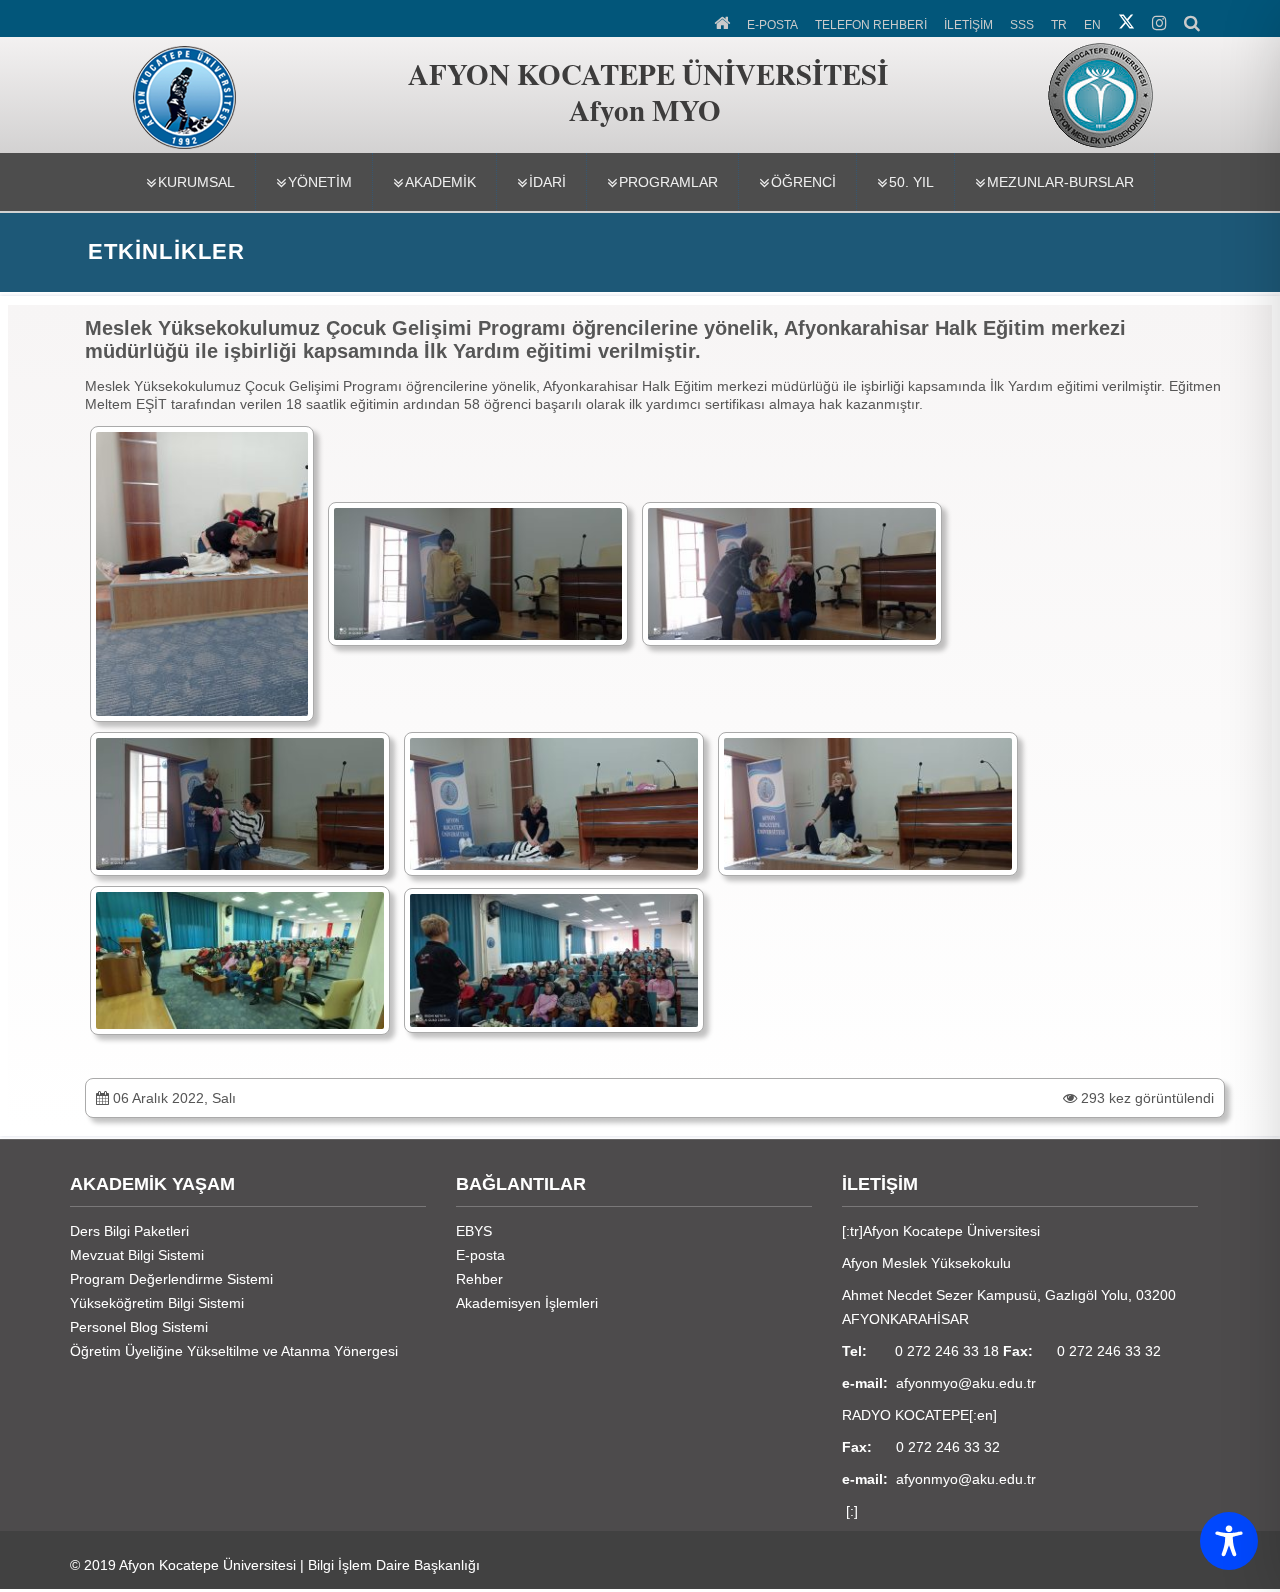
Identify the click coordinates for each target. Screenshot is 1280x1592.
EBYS (474, 1231)
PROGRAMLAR (668, 182)
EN (1092, 25)
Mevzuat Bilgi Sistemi (137, 1255)
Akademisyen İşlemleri (527, 1303)
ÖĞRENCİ (803, 182)
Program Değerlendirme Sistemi (171, 1279)
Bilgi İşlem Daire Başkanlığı (394, 1565)
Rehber (479, 1279)
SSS (1022, 25)
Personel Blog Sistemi (139, 1327)
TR (1059, 25)
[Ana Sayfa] (723, 21)
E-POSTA (772, 25)
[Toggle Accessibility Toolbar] (1229, 1541)
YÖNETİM (320, 182)
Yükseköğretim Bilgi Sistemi (157, 1303)
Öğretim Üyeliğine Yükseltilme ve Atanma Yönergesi (234, 1351)
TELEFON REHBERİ (871, 25)
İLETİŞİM (968, 25)
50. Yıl (911, 182)
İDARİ (547, 182)
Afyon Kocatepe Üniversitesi (207, 1565)
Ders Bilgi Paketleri (129, 1231)
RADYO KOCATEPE (905, 1415)
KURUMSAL (196, 182)
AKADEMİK (440, 182)
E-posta (480, 1255)
